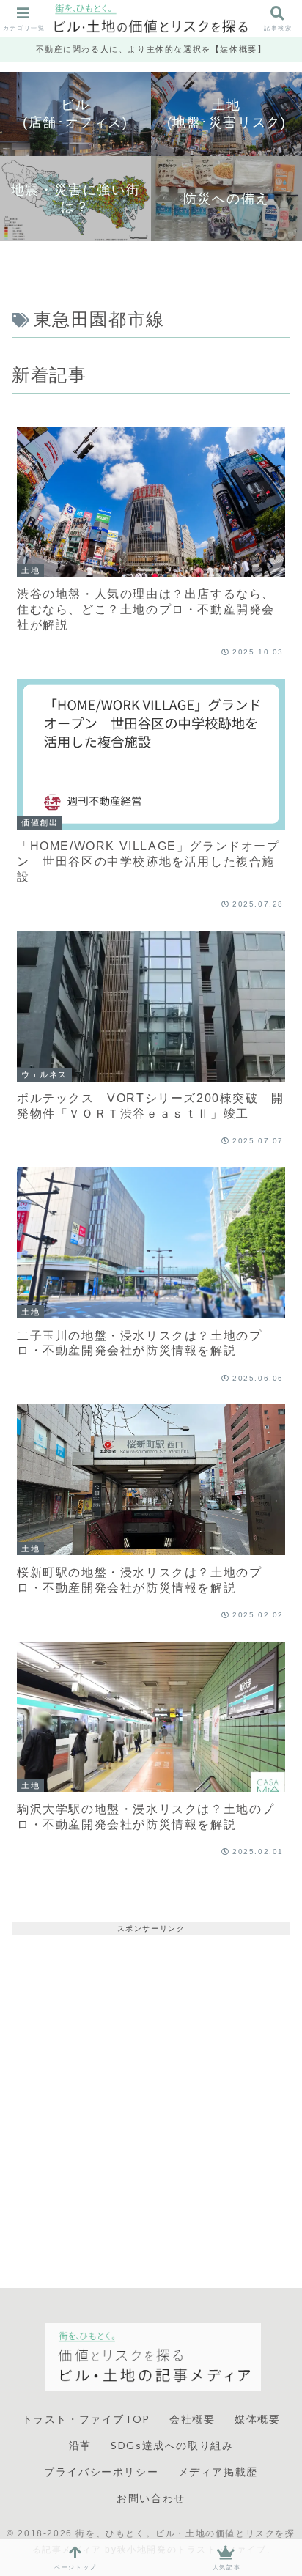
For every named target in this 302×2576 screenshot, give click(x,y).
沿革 (80, 2445)
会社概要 (192, 2419)
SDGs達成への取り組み (172, 2445)
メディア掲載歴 (218, 2472)
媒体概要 (257, 2419)
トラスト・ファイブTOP (86, 2419)
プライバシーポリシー (101, 2472)
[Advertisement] (151, 2086)
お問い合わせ (151, 2498)
